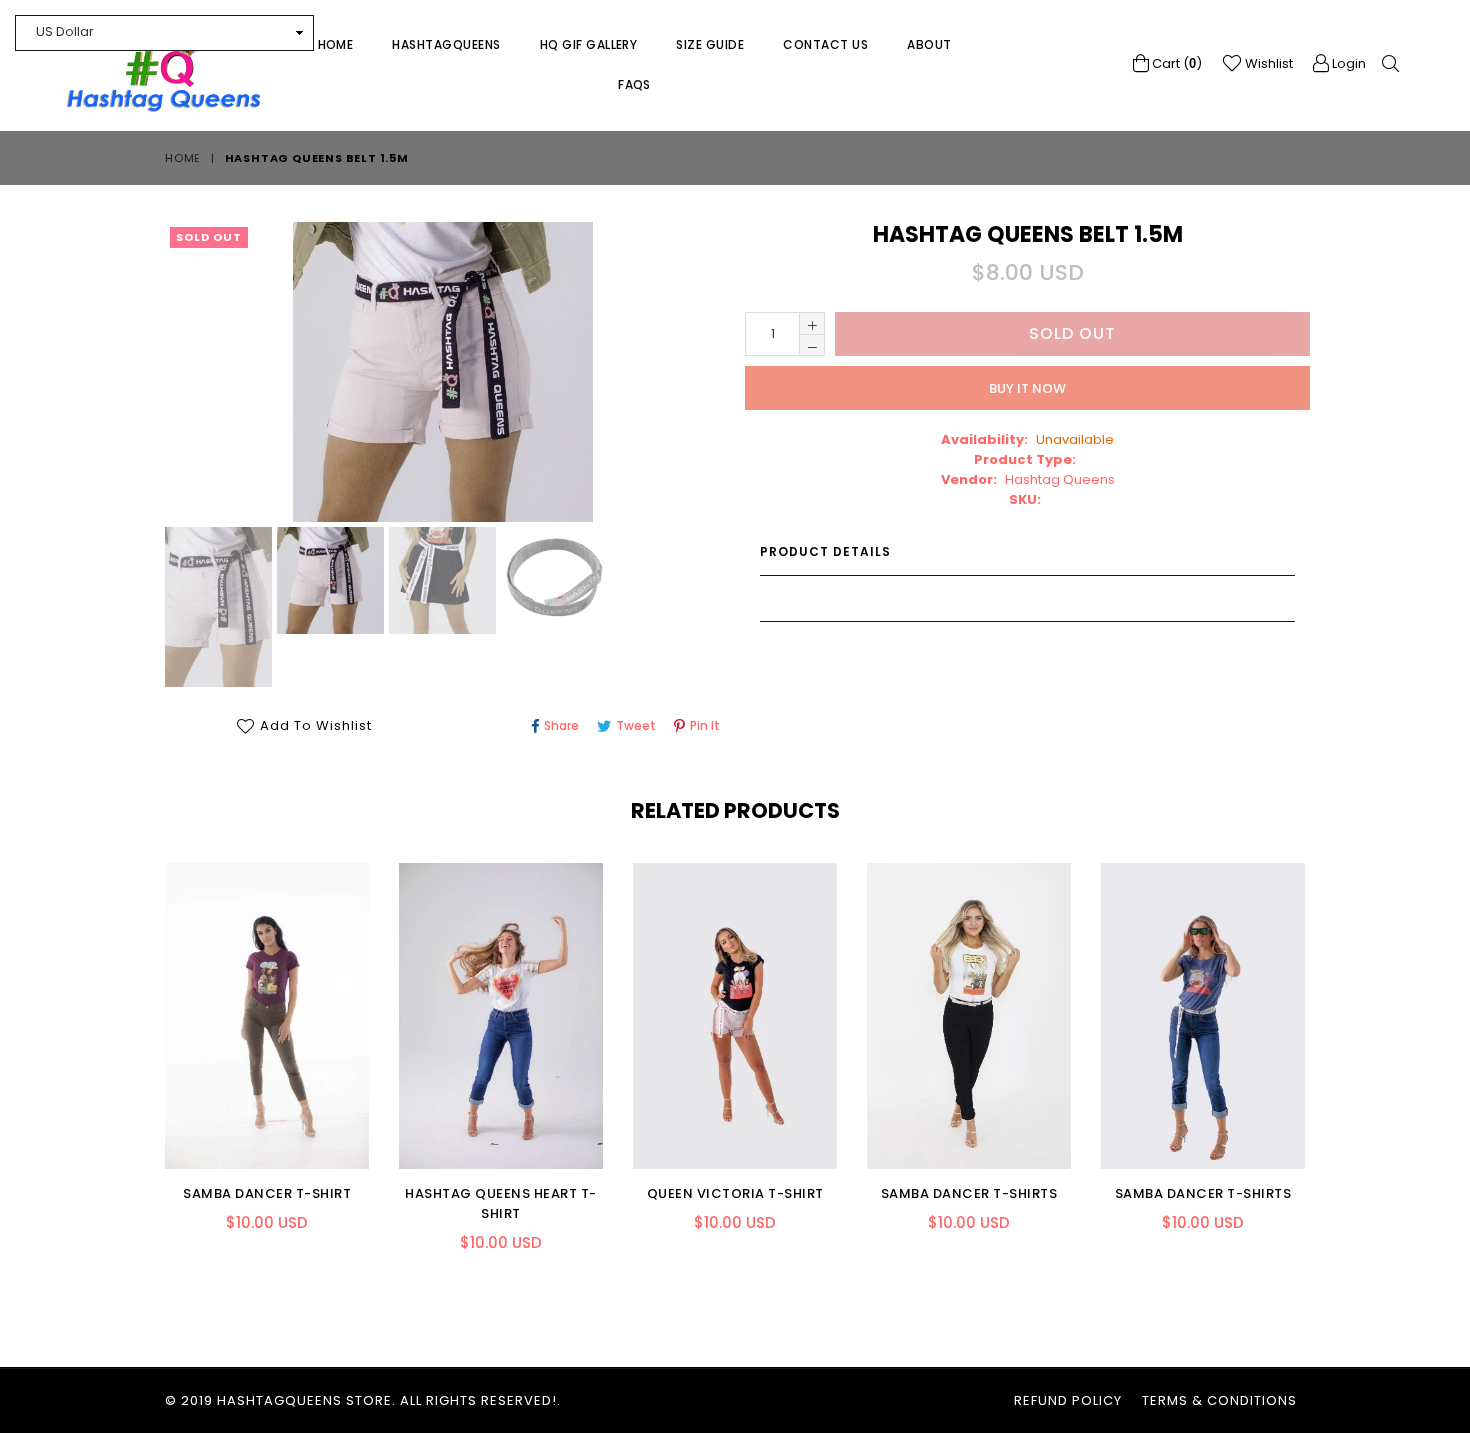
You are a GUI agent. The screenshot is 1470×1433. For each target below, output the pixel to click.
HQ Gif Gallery (589, 44)
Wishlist (1267, 63)
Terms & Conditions (1219, 1400)
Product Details (825, 551)
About (929, 44)
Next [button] (1325, 1052)
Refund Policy (1068, 1400)
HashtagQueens (446, 44)
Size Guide (710, 44)
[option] (216, 610)
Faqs (634, 84)
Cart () (1175, 63)
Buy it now (1027, 388)
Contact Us (825, 44)
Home (336, 44)
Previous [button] (145, 1052)
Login (1347, 63)
